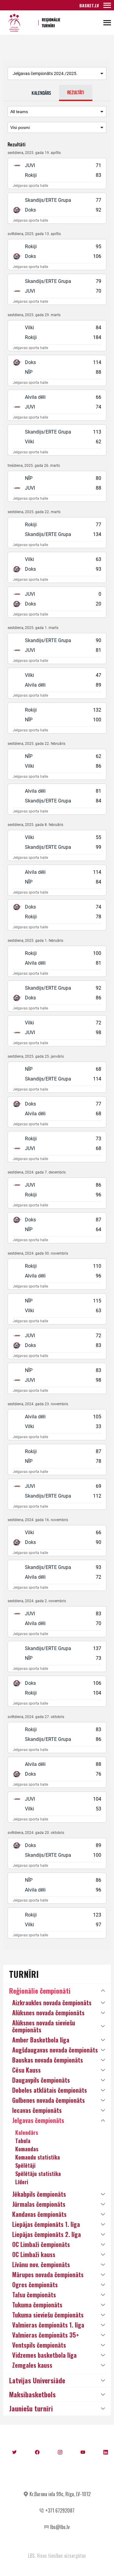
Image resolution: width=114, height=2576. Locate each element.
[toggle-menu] (107, 5)
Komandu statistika (38, 2157)
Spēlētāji (25, 2165)
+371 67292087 (60, 2510)
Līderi (22, 2182)
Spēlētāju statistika (38, 2174)
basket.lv (89, 5)
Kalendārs (27, 2132)
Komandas (27, 2149)
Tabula (23, 2141)
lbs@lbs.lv (60, 2527)
